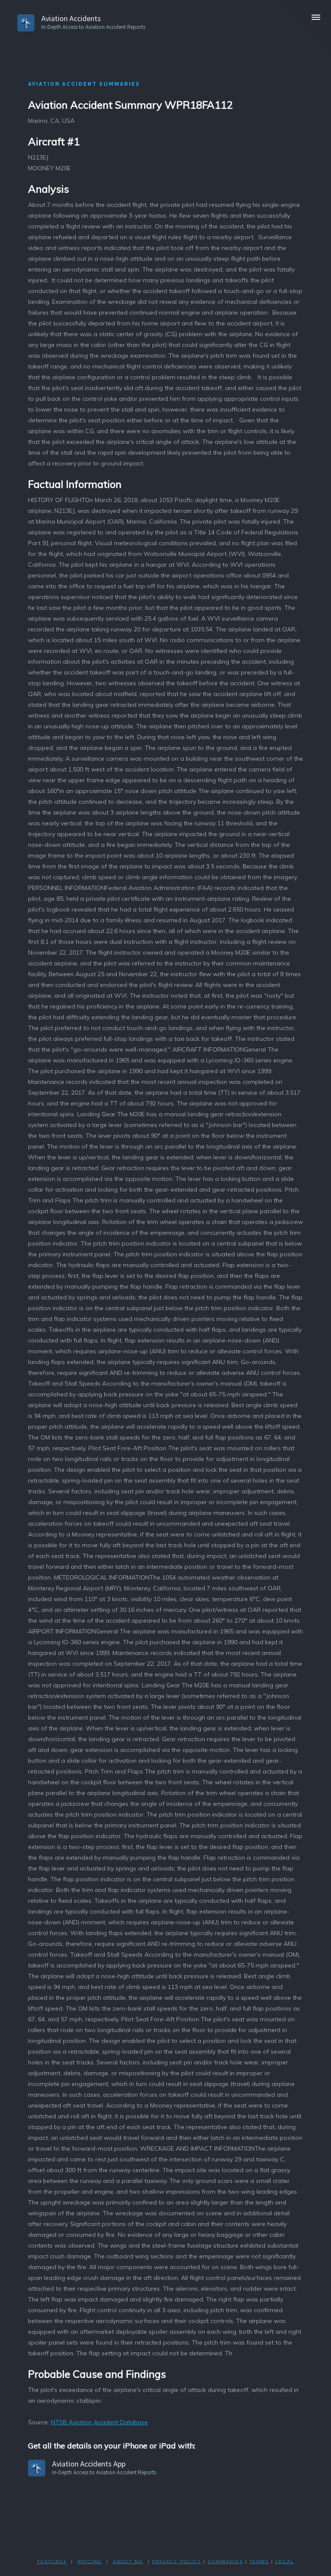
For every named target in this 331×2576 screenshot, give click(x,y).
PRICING (90, 2562)
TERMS (259, 2562)
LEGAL (285, 2562)
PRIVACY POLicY (177, 2562)
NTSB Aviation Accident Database (99, 2422)
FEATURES (52, 2562)
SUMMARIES (225, 2562)
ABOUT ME (128, 2562)
